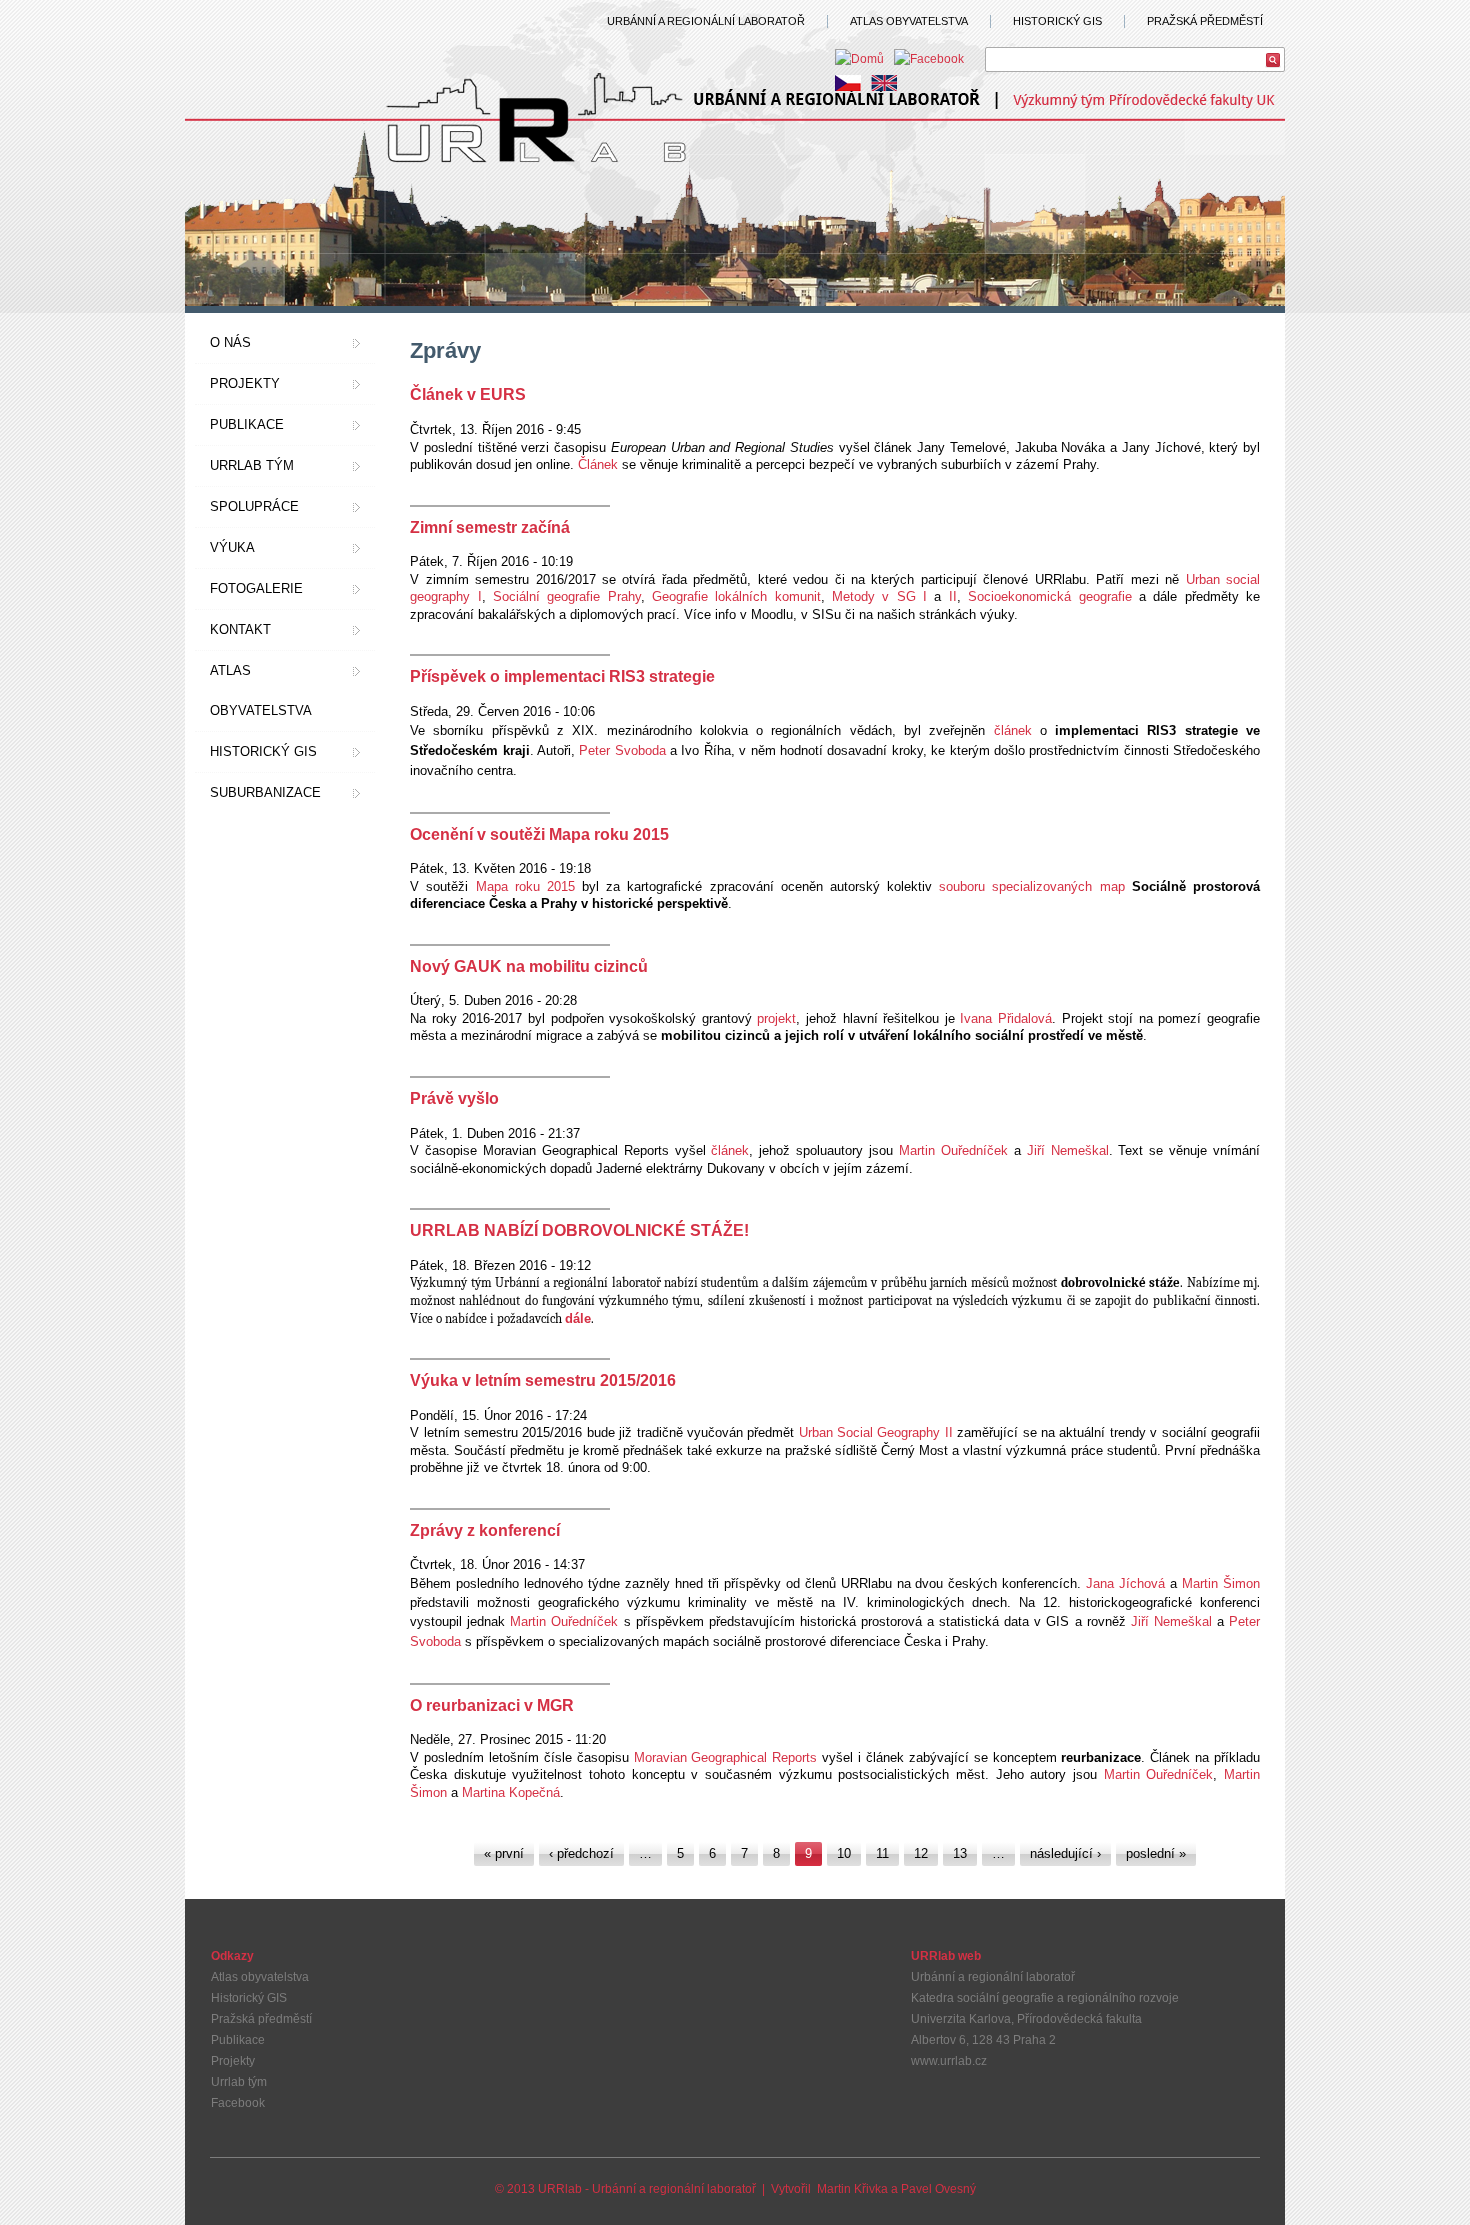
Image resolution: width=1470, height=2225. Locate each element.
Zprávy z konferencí (485, 1530)
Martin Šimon (1221, 1583)
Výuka (232, 547)
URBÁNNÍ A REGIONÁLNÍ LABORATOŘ (706, 21)
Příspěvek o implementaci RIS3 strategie (562, 676)
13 (960, 1853)
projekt (776, 1018)
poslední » (1156, 1853)
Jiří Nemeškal (1068, 1150)
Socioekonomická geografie (1049, 596)
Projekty (245, 383)
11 (882, 1853)
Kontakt (240, 629)
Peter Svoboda (622, 750)
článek (1013, 730)
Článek (598, 464)
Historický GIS (263, 751)
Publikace (247, 424)
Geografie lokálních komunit (733, 596)
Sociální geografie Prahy (567, 596)
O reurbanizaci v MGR (492, 1705)
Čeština (848, 83)
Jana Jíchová (1125, 1583)
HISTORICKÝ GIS (1057, 21)
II (953, 596)
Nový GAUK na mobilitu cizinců (529, 966)
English (884, 83)
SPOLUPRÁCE (254, 506)
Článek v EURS (468, 394)
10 (844, 1853)
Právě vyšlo (454, 1098)
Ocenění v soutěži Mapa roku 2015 (539, 834)
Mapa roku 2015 (525, 886)
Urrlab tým (239, 2082)
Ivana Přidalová (1003, 1018)
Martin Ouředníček (953, 1150)
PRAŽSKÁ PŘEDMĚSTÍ (1205, 21)
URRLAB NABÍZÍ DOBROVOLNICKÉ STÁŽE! (579, 1230)
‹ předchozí (581, 1853)
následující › (1065, 1853)
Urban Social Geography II (876, 1432)
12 (921, 1853)
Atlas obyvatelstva (261, 690)
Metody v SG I (879, 596)
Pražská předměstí (261, 2019)
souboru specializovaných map (1031, 886)
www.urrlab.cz (949, 2061)
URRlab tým (252, 465)
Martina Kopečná (511, 1792)
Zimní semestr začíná (490, 527)
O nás (230, 342)
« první (504, 1853)
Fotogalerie (256, 588)
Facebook (238, 2103)
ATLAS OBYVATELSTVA (909, 21)
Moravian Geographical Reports (726, 1757)
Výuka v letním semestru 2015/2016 (543, 1380)
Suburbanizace (265, 792)
